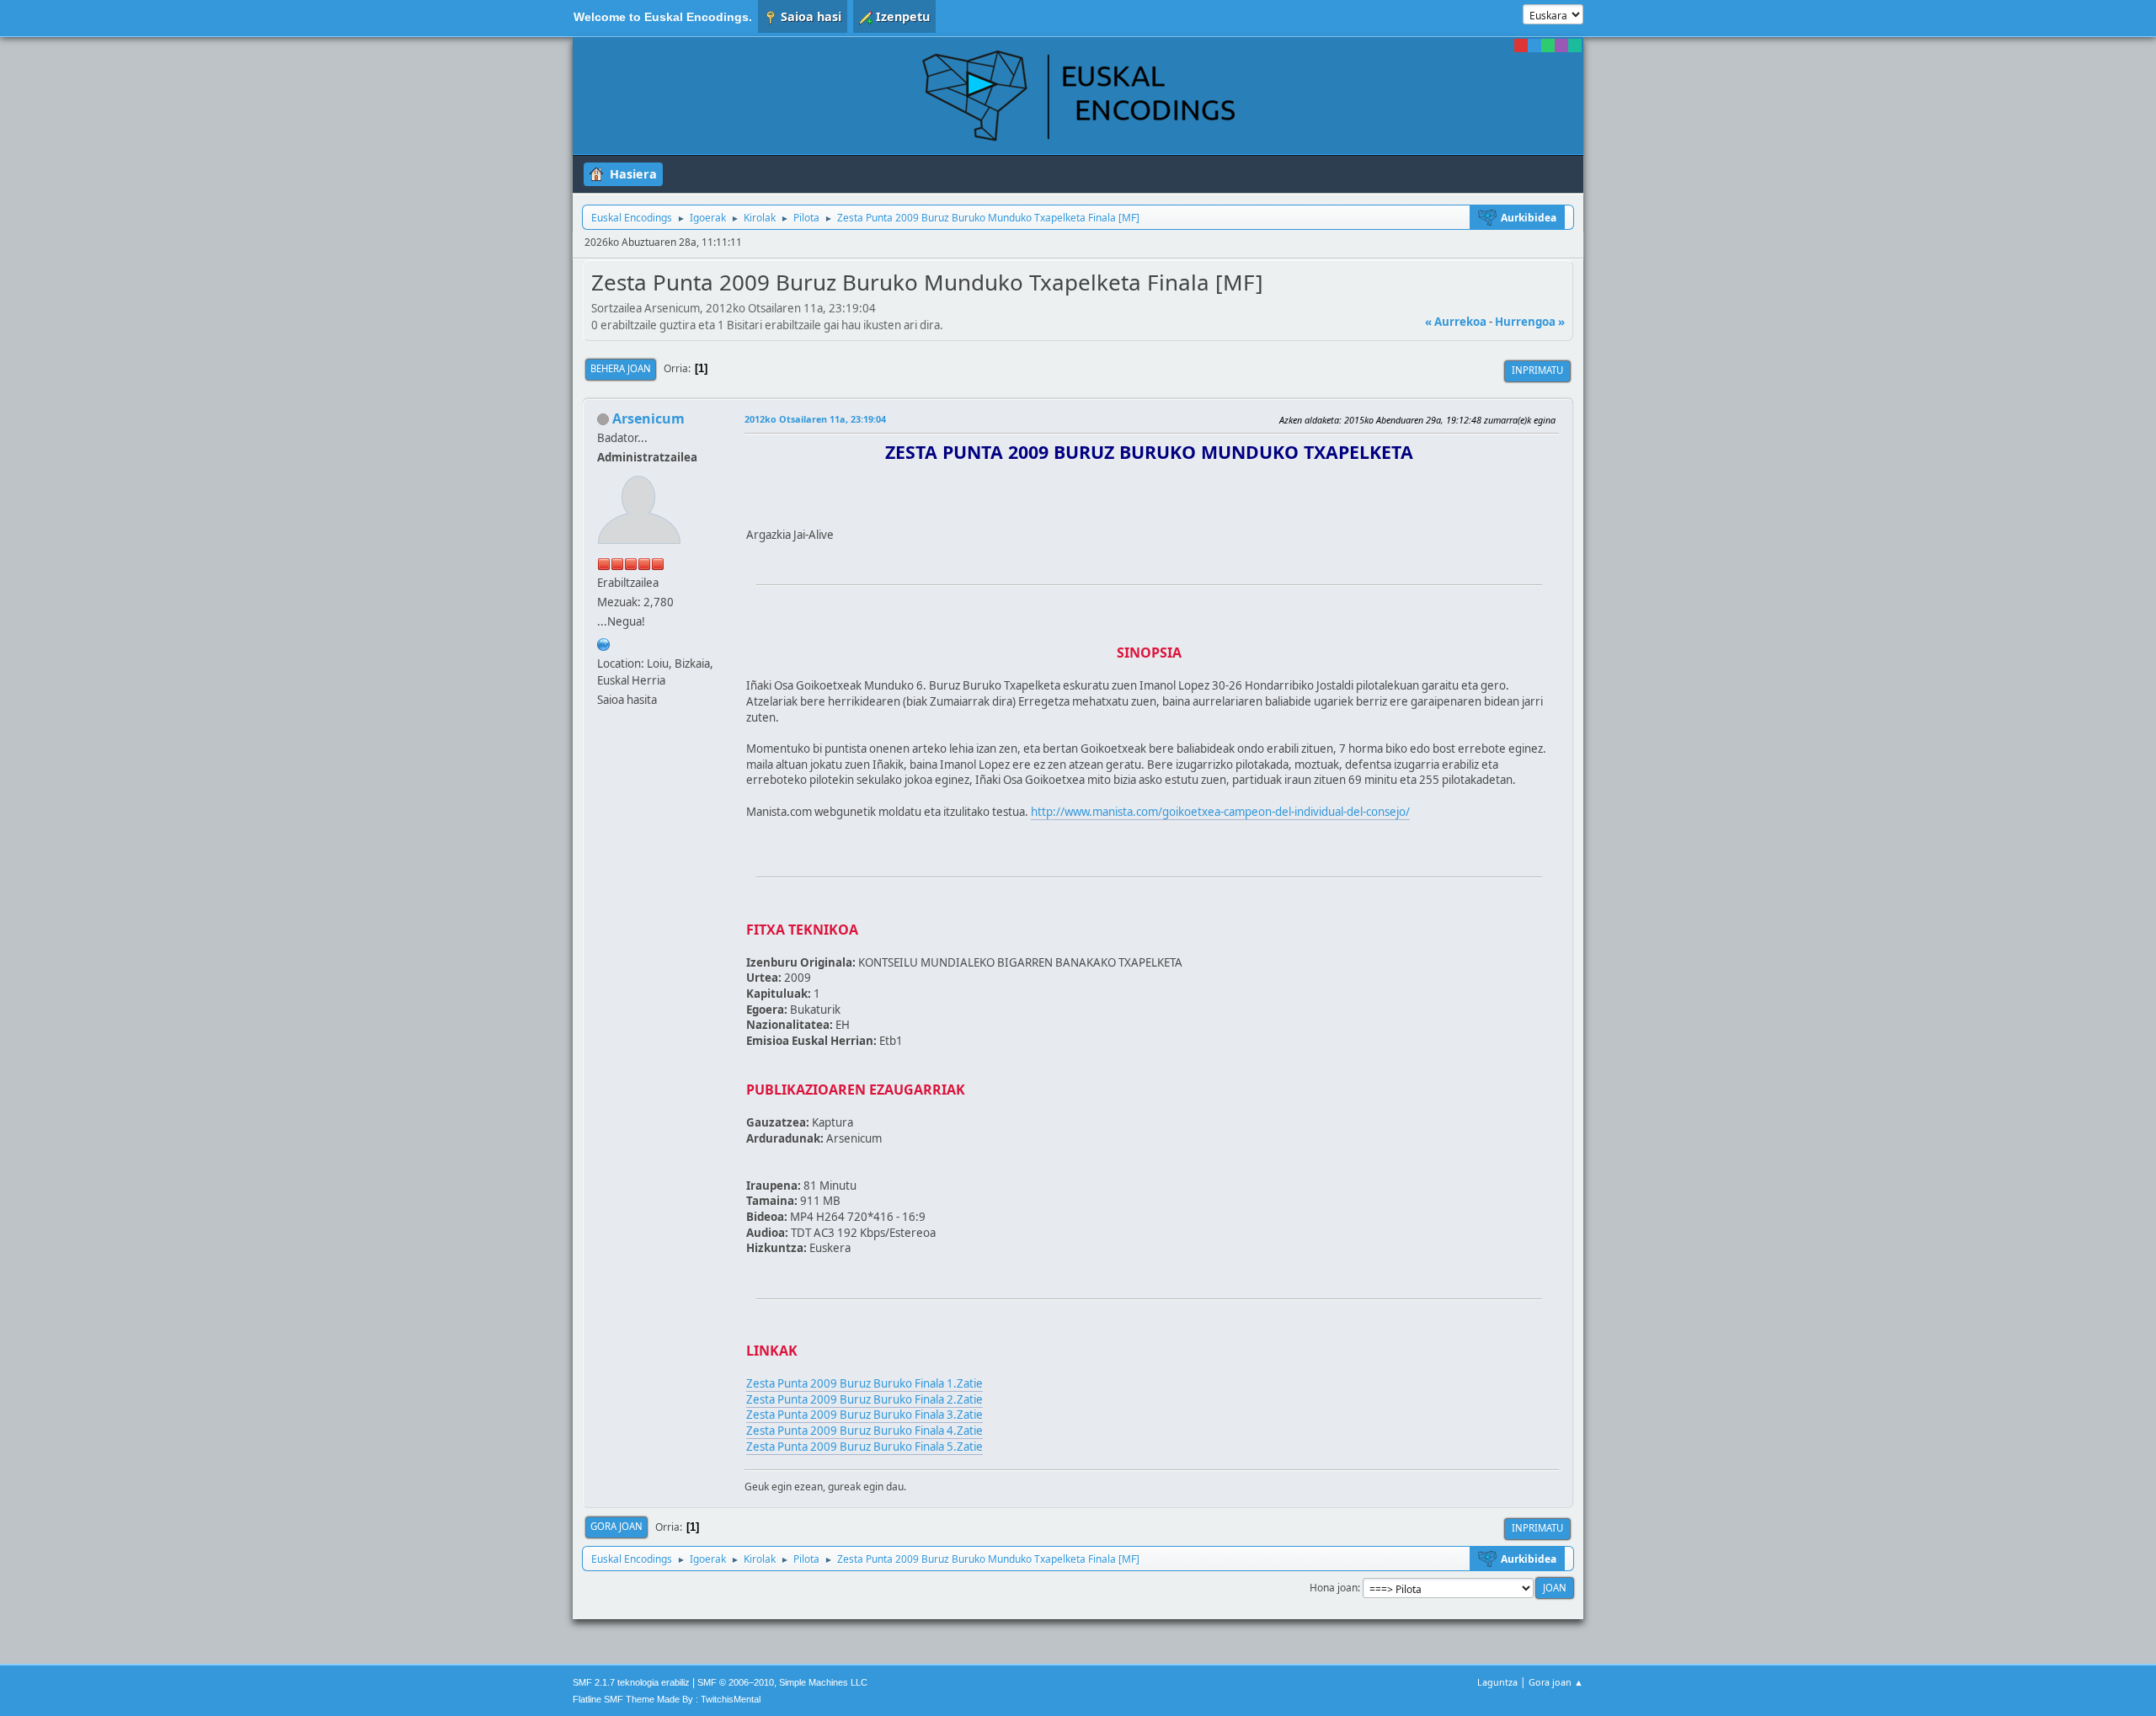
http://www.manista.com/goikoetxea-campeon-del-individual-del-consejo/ (1220, 812)
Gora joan (616, 1526)
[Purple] (1561, 45)
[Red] (1521, 45)
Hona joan (1334, 1588)
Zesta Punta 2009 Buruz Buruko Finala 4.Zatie (865, 1431)
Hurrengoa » (1530, 322)
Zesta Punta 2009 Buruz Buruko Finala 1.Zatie (865, 1383)
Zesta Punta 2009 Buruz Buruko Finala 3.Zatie (865, 1415)
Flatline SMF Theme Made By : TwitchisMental (667, 1699)
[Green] (1548, 45)
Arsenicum (648, 418)
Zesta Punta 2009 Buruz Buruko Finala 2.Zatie (865, 1399)
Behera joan (621, 368)
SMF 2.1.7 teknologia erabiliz (631, 1682)
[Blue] (1534, 45)
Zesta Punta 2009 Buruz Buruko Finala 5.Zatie (865, 1447)
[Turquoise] (1575, 45)
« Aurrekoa (1456, 322)
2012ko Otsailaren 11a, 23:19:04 (815, 419)
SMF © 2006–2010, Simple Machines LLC (782, 1682)
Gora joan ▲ (1556, 1682)
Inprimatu (1537, 370)
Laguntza (1497, 1682)
